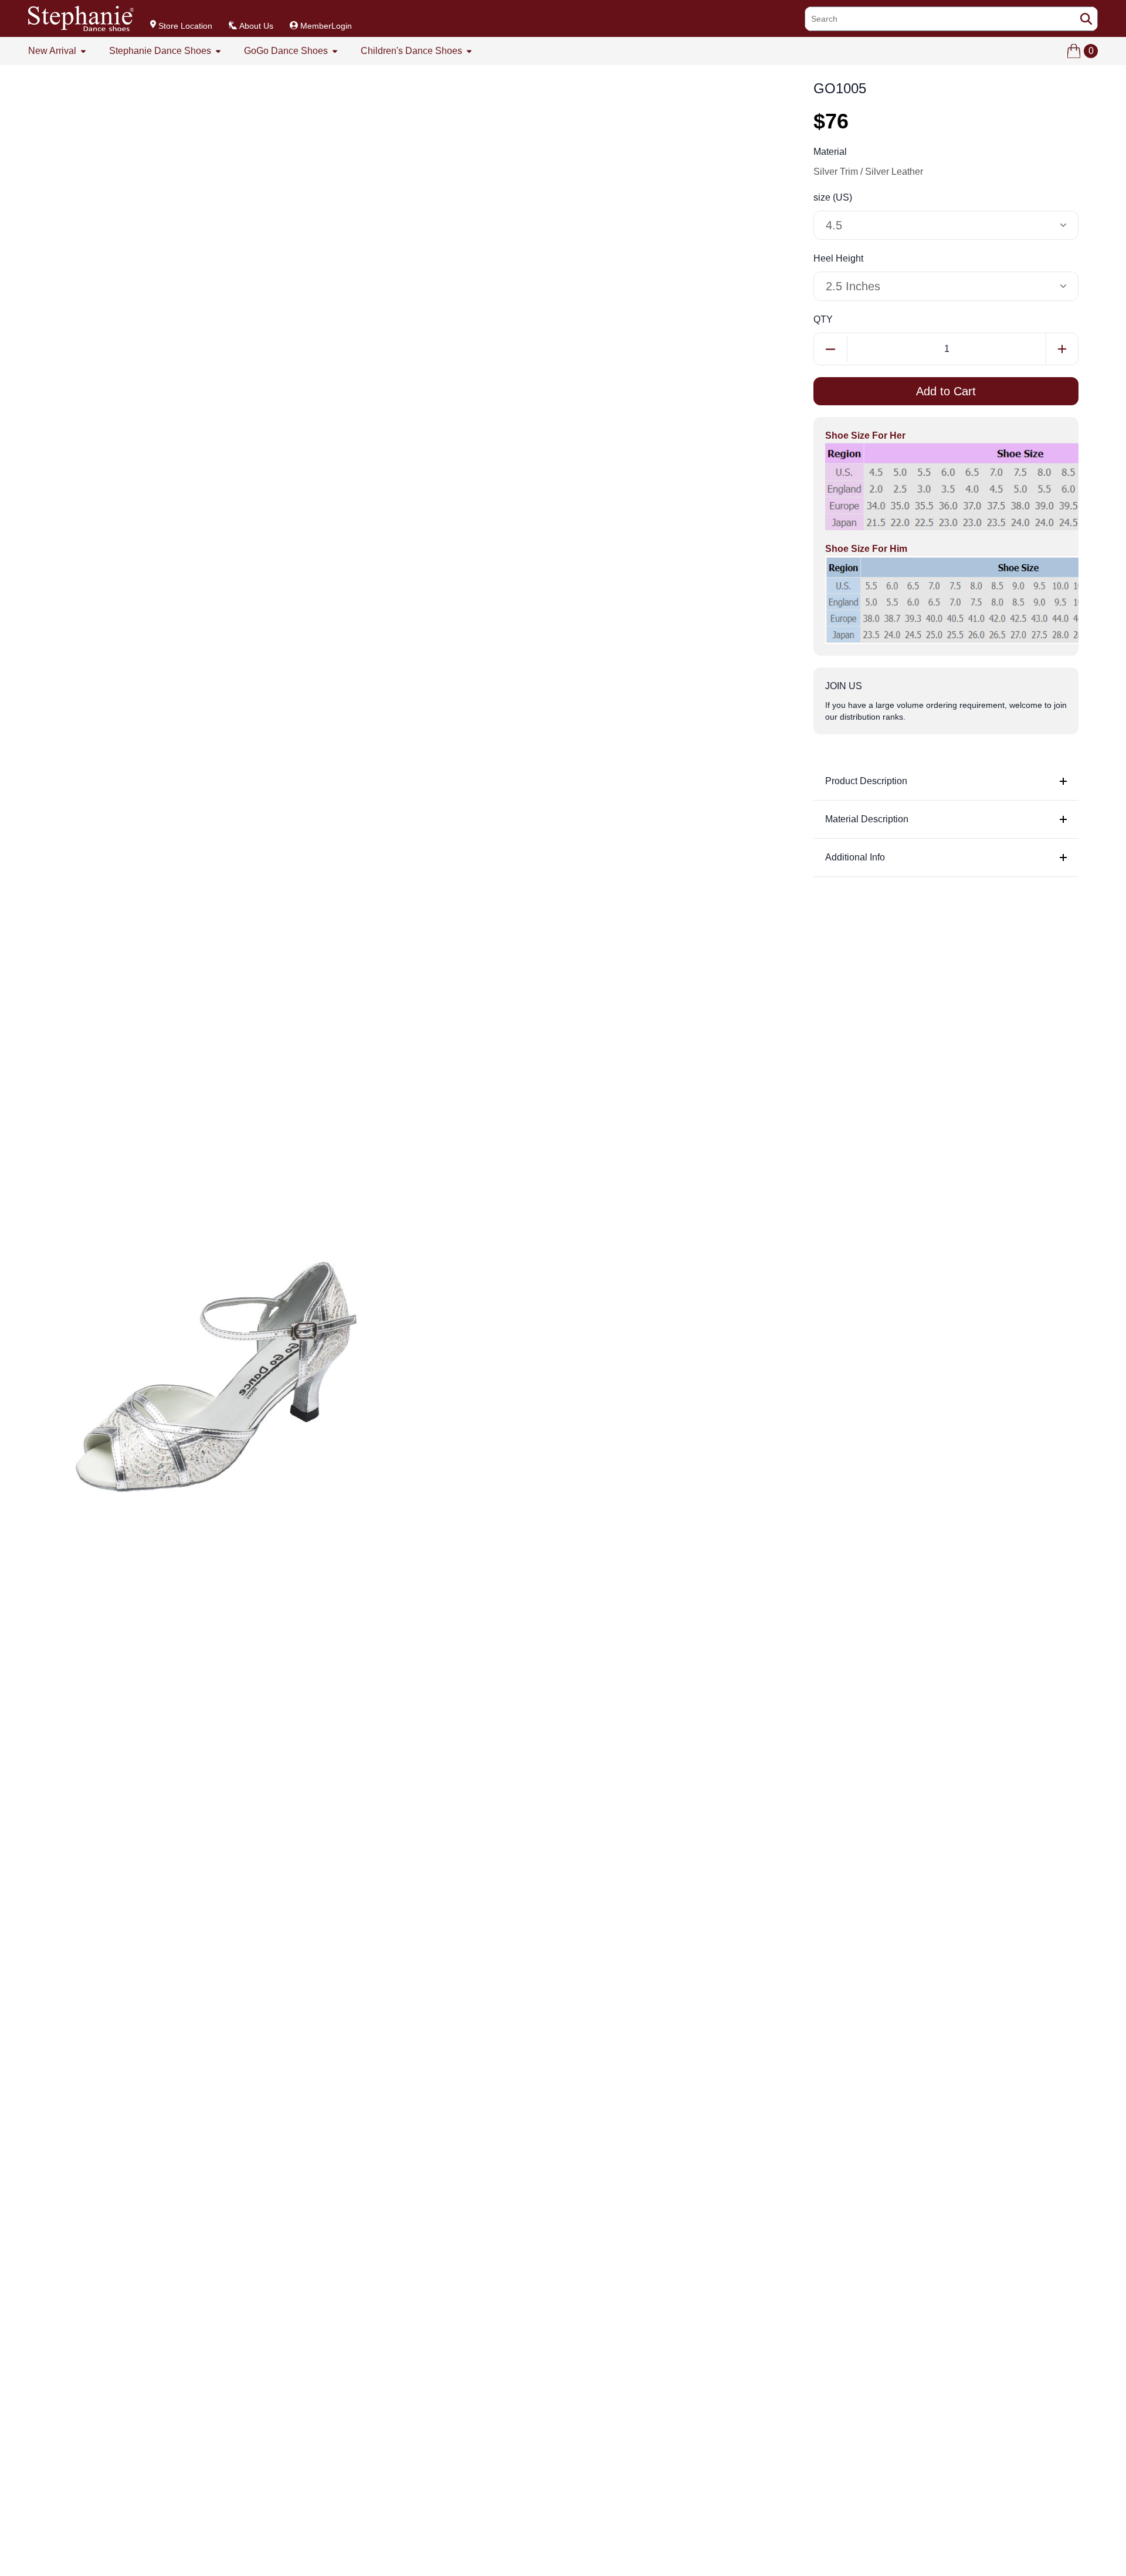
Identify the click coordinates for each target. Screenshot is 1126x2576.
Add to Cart (946, 391)
